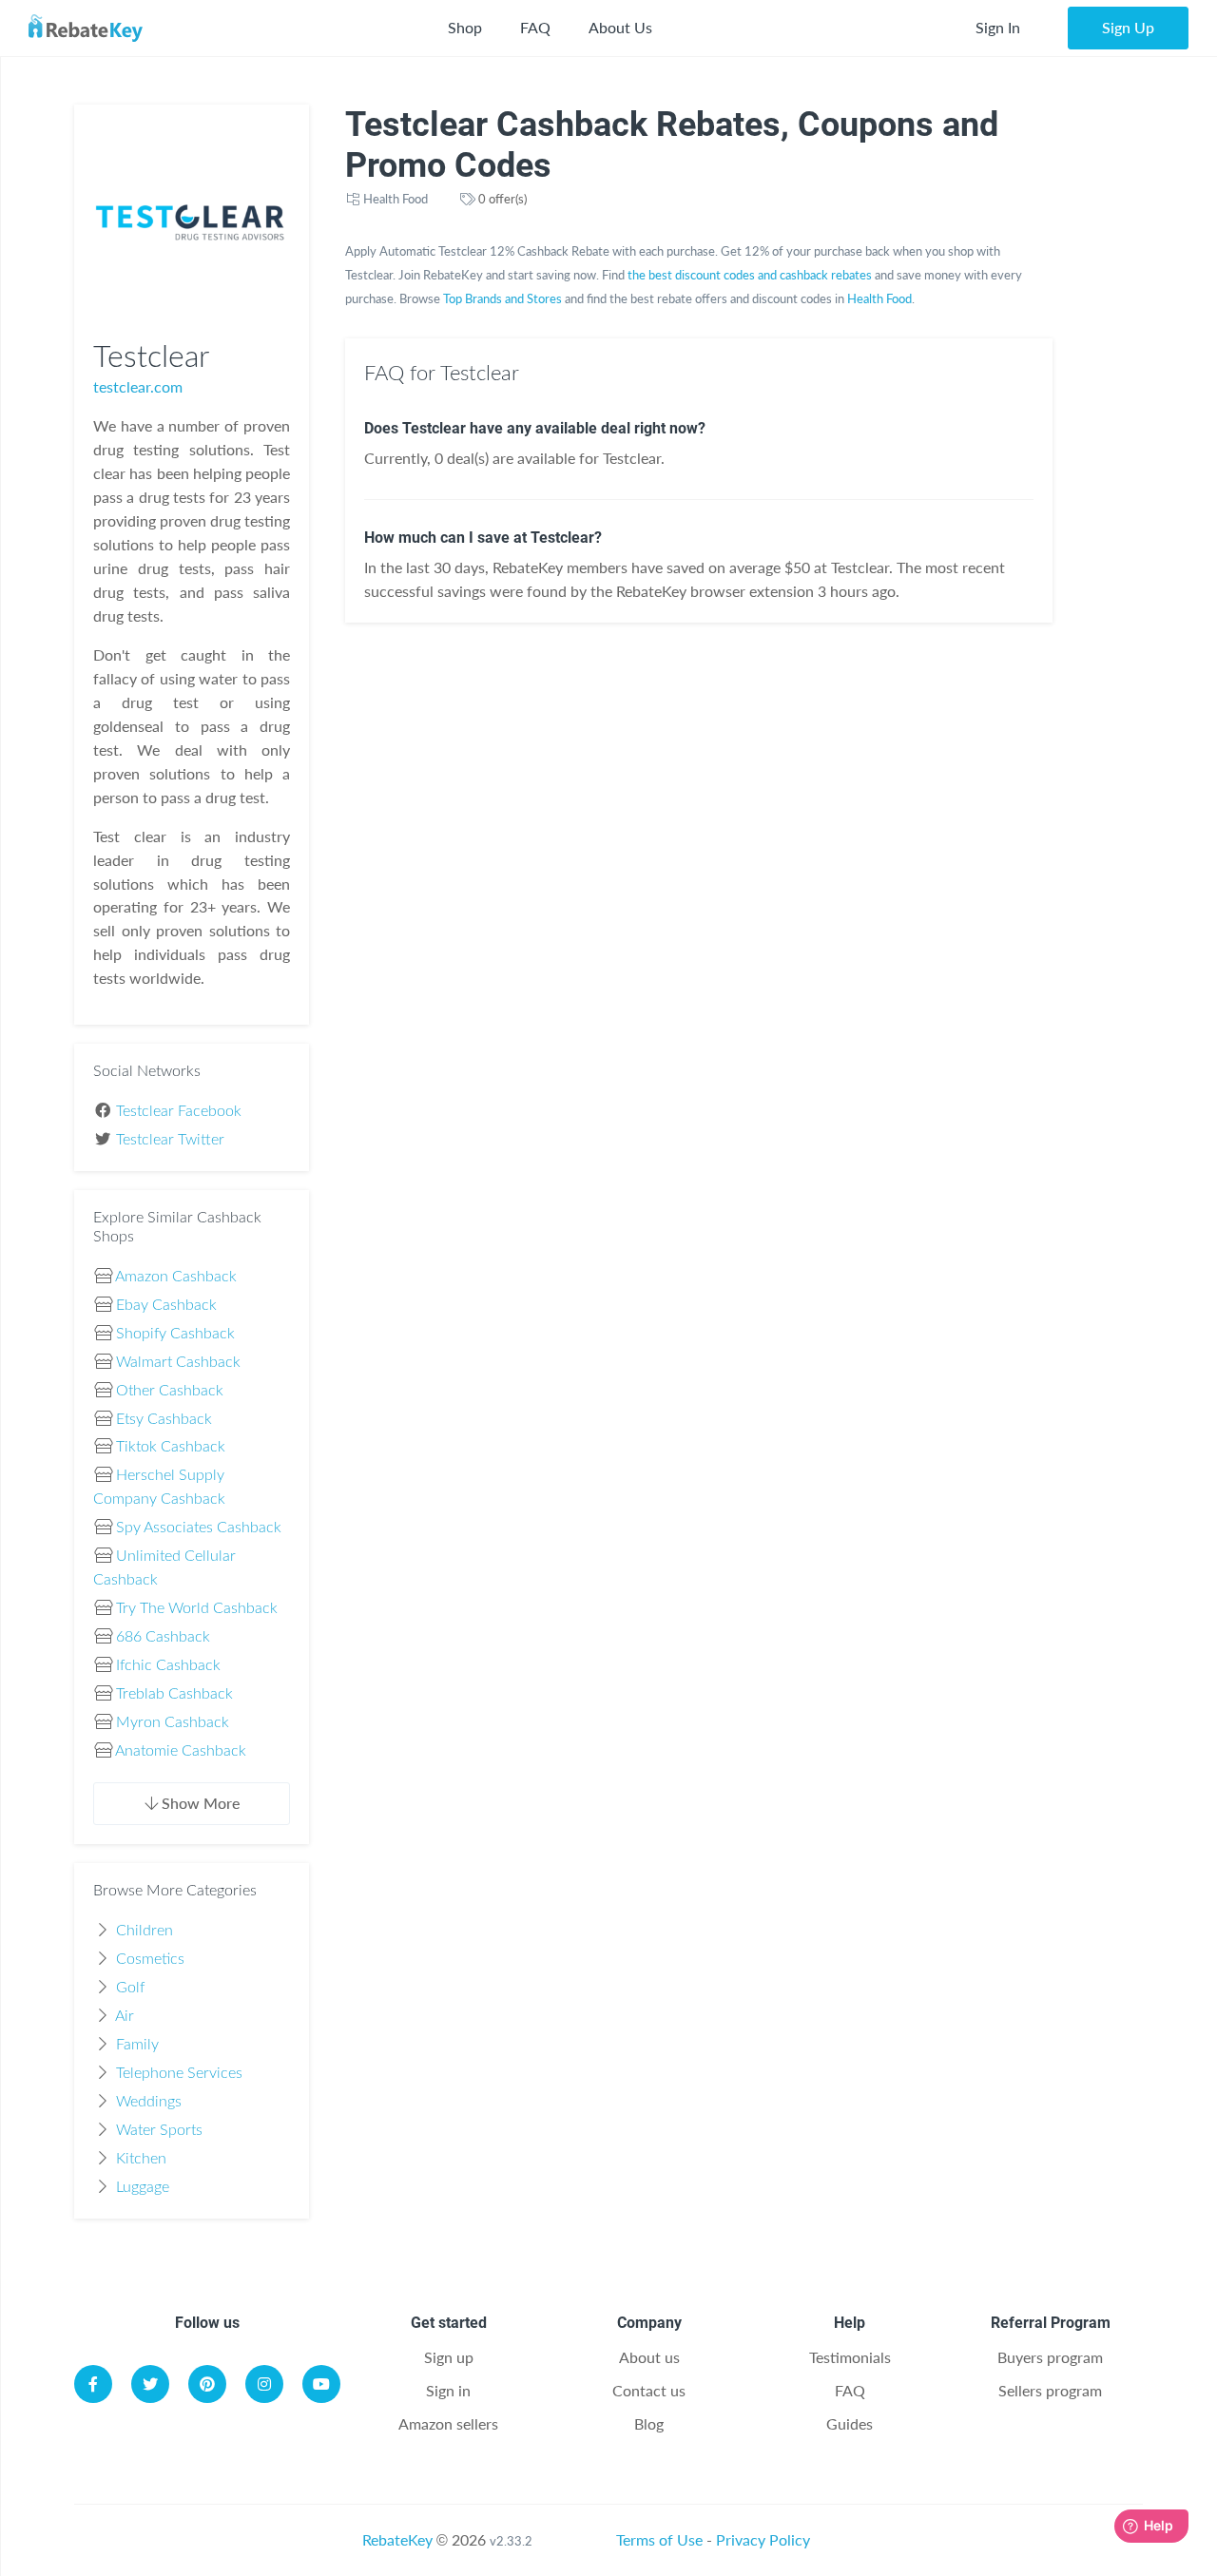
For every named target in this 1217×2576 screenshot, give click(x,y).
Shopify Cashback (175, 1334)
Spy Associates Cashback (199, 1528)
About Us (620, 27)
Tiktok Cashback (171, 1447)
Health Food (396, 199)
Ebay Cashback (166, 1305)
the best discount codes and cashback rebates (750, 275)
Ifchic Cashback (168, 1665)
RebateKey (397, 2539)
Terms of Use (659, 2539)
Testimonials (850, 2357)
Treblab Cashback (174, 1694)
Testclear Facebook (179, 1111)
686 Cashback (163, 1637)
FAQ (535, 27)
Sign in (448, 2390)
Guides (850, 2423)
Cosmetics (150, 1959)
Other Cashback (170, 1391)
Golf (130, 1988)
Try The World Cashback (197, 1608)
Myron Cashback (173, 1722)
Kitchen (141, 2159)
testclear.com (138, 386)
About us (649, 2357)
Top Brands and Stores (502, 298)
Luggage (143, 2187)
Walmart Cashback (178, 1362)
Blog (649, 2423)
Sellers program (1050, 2390)
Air (125, 2016)
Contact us (649, 2390)
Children (145, 1931)
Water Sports (159, 2130)
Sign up (449, 2357)
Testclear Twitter (170, 1140)
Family (137, 2045)
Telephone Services (179, 2073)
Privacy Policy (763, 2539)
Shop (465, 27)
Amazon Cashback (176, 1277)
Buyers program (1050, 2357)
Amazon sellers (448, 2423)
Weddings (149, 2102)
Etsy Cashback (164, 1419)
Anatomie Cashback (181, 1751)
